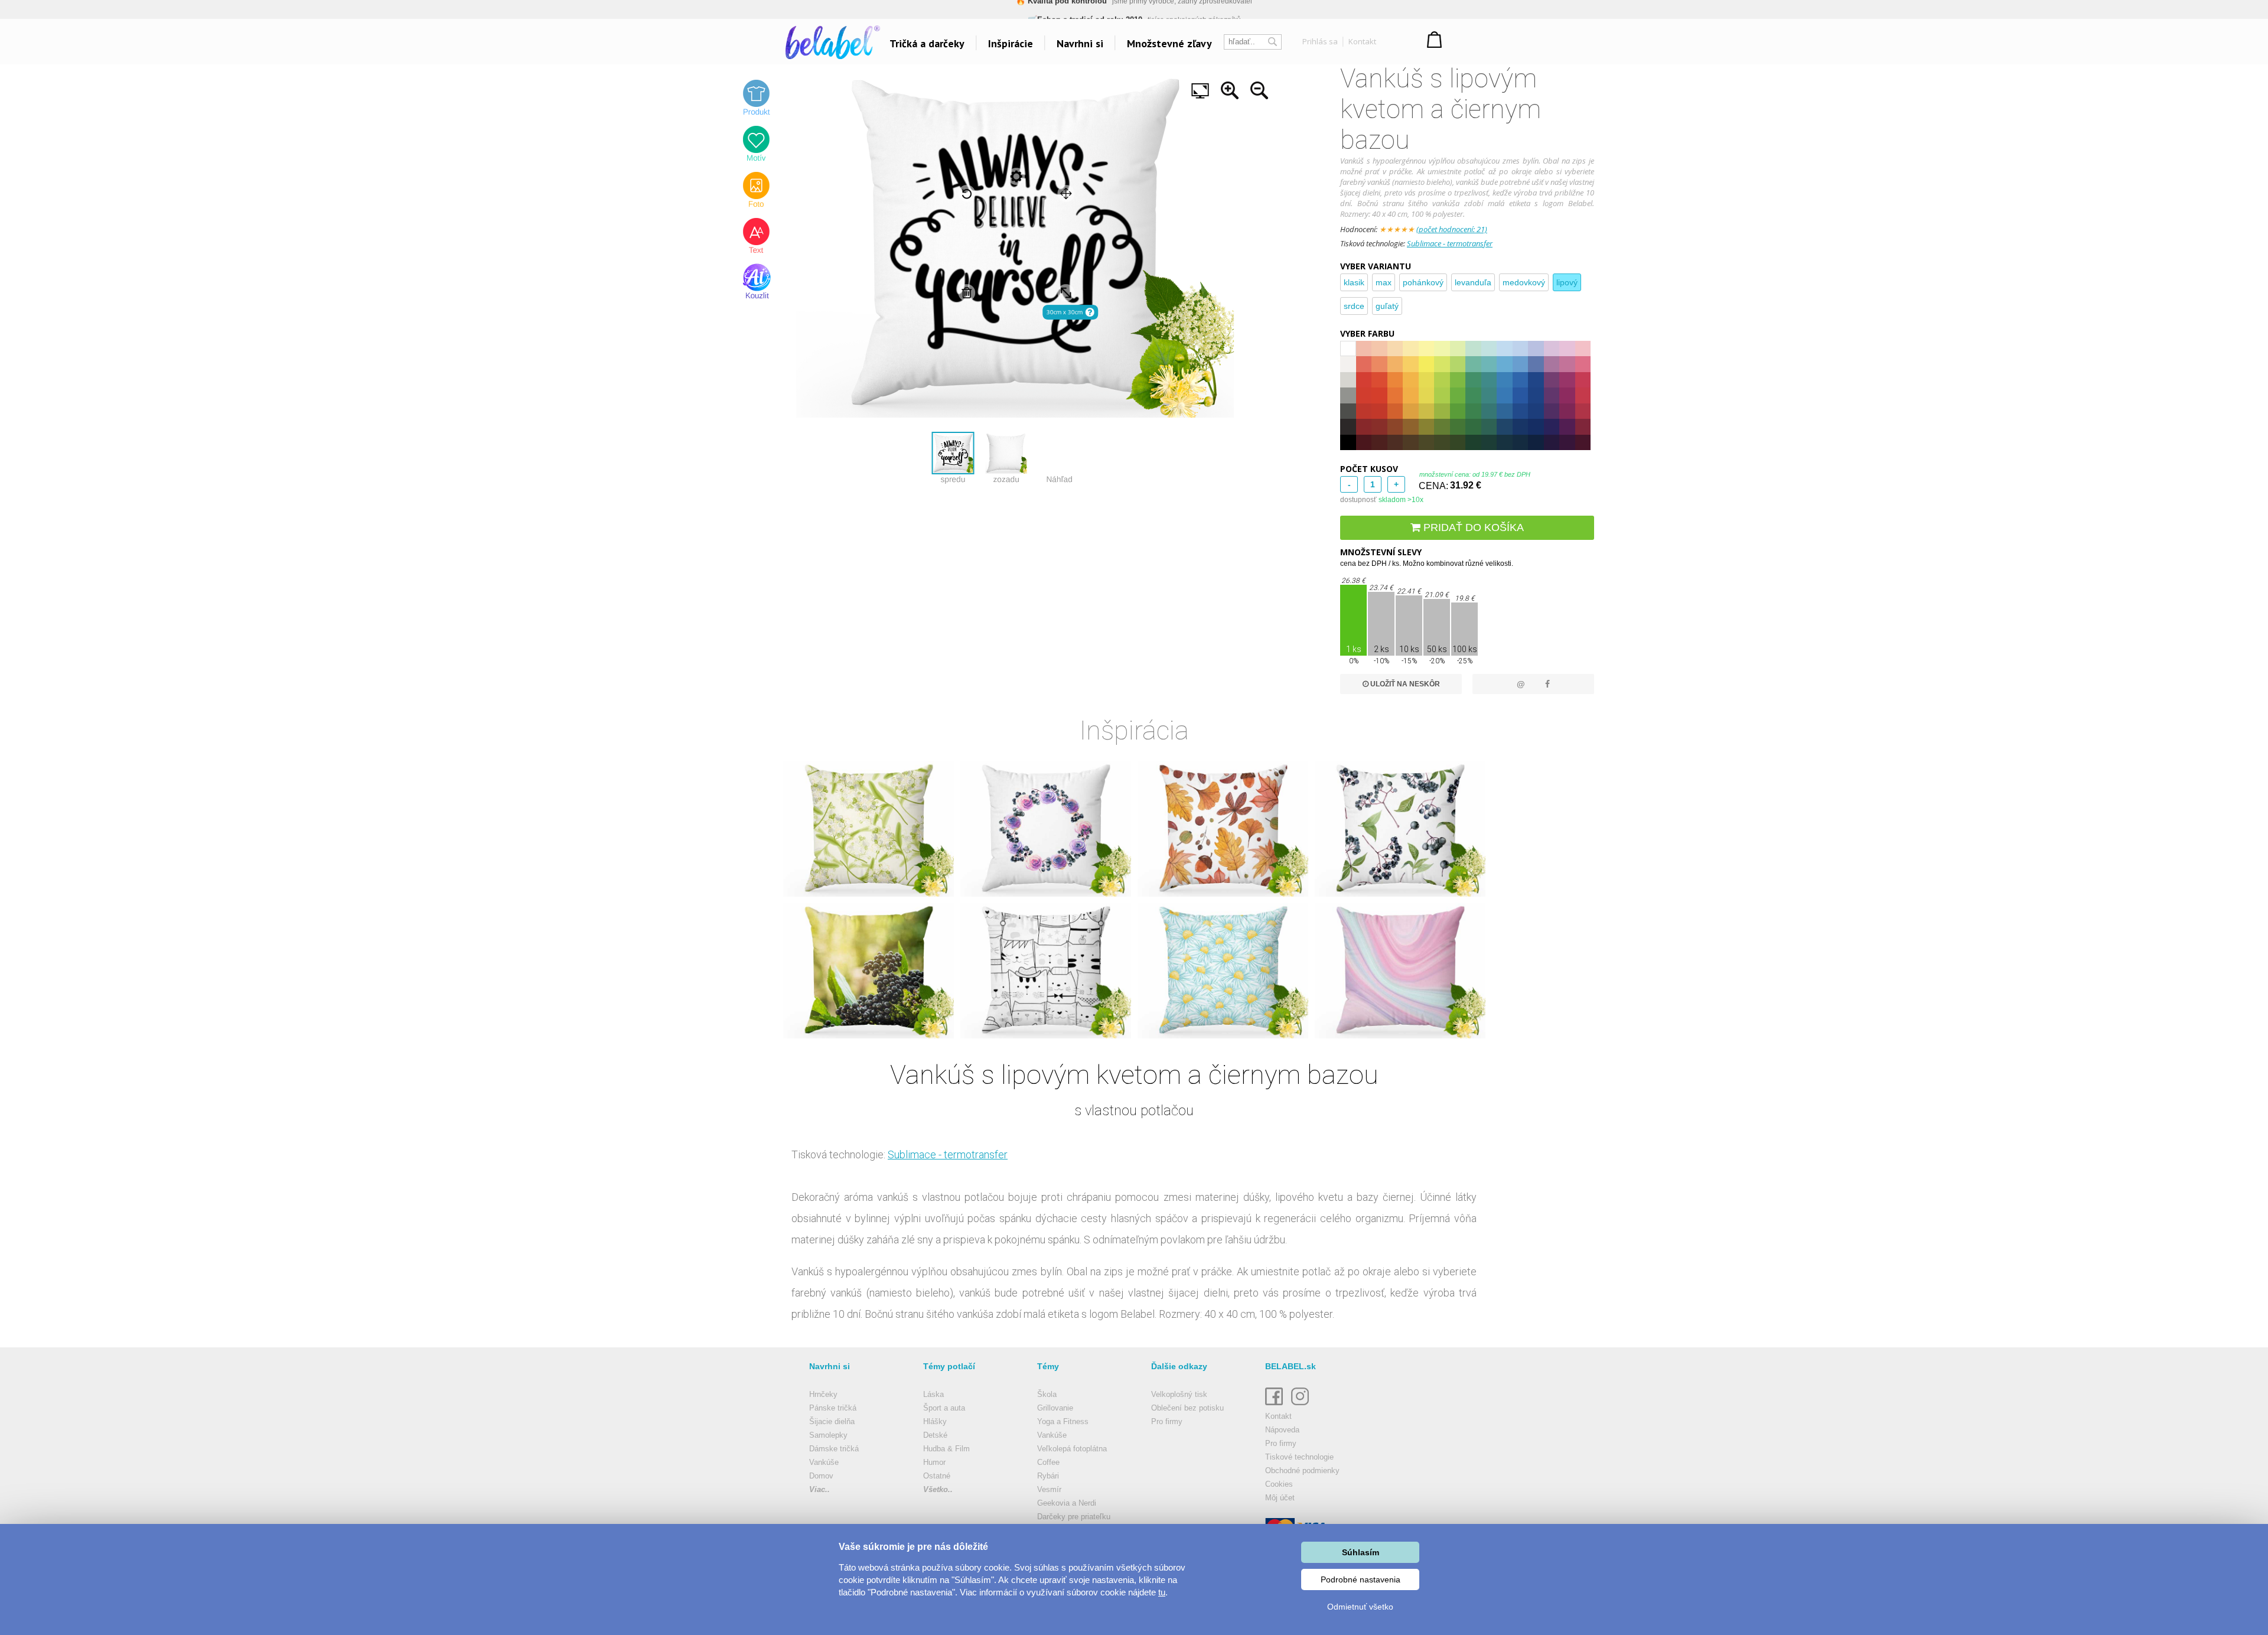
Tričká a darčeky (927, 43)
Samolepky (828, 1435)
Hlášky (935, 1421)
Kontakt (1362, 41)
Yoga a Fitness (1063, 1421)
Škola (1047, 1394)
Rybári (1048, 1476)
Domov (821, 1476)
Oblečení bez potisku (1187, 1408)
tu (1162, 1592)
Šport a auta (944, 1408)
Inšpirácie (1011, 43)
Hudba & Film (946, 1449)
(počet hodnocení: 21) (1452, 229)
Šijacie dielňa (832, 1421)
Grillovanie (1055, 1408)
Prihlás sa (1320, 41)
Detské (935, 1435)
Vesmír (1049, 1489)
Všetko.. (938, 1489)
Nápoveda (1282, 1430)
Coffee (1048, 1462)
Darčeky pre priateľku (1074, 1517)
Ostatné (937, 1476)
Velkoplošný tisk (1179, 1394)
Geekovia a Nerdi (1067, 1503)
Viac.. (819, 1489)
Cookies (1279, 1484)
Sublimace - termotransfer (1450, 243)
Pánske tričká (833, 1408)
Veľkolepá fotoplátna (1072, 1449)
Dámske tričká (834, 1449)
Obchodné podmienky (1302, 1470)
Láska (933, 1394)
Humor (934, 1462)
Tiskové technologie (1299, 1457)
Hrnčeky (823, 1394)
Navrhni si (1080, 43)
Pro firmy (1167, 1421)
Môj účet (1280, 1498)
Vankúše (824, 1462)
